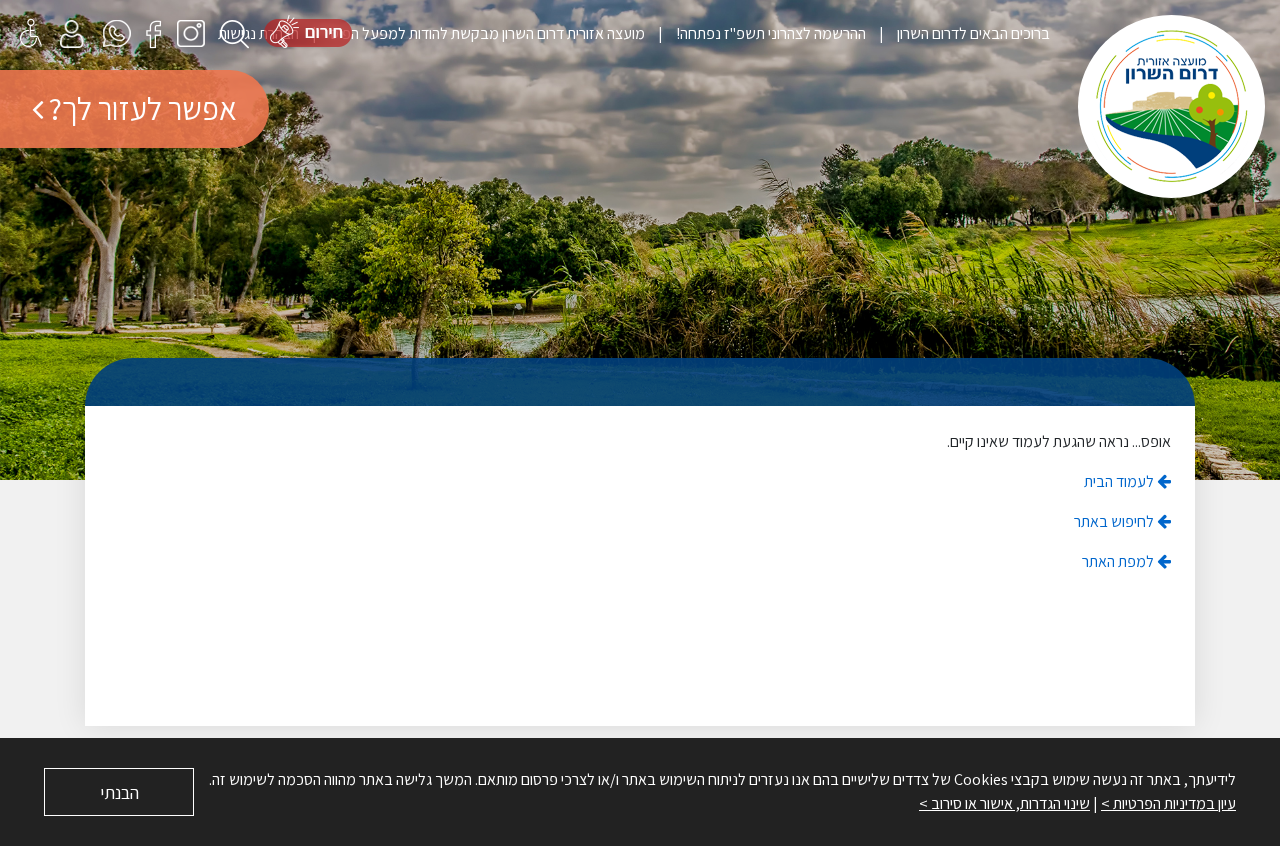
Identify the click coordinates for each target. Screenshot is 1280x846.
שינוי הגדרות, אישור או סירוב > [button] (1004, 803)
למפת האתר (1119, 561)
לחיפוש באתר (1115, 521)
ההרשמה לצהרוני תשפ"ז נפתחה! (769, 33)
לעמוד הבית (1120, 481)
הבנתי (119, 792)
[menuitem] (958, 33)
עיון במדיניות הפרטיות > (1168, 803)
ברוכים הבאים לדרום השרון (972, 33)
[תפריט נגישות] (31, 32)
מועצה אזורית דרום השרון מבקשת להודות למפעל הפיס (486, 33)
